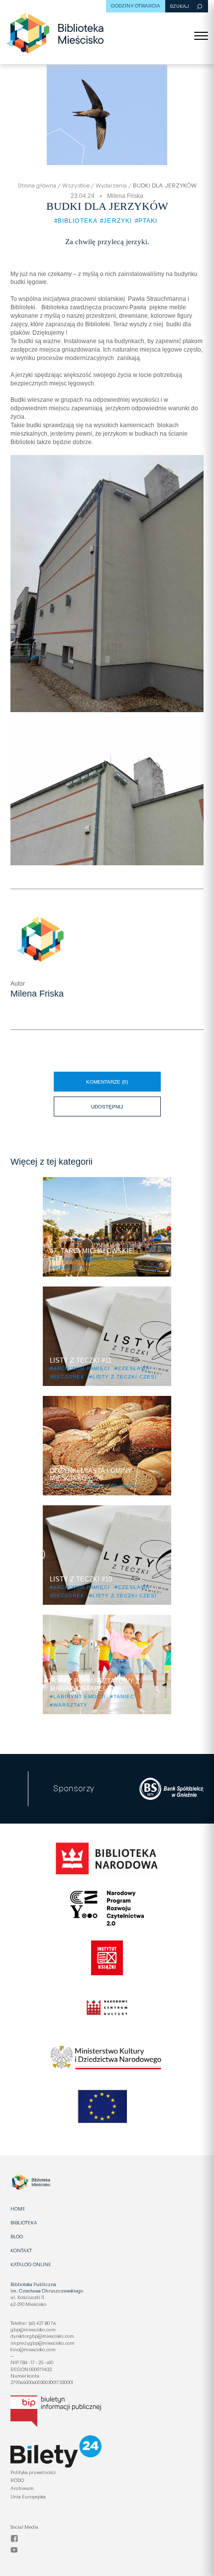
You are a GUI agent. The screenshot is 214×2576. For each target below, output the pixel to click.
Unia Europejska (28, 2496)
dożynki (66, 1486)
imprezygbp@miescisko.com (43, 2343)
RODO (17, 2480)
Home (18, 2208)
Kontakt (21, 2250)
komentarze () (107, 1082)
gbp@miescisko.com (33, 2329)
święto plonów (112, 1486)
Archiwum (22, 2488)
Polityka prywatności (33, 2472)
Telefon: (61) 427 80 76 (33, 2323)
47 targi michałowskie (90, 1259)
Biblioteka (24, 2222)
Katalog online (31, 2264)
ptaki (148, 221)
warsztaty (70, 1705)
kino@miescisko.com (33, 2349)
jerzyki (118, 221)
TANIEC (124, 1697)
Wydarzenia (111, 185)
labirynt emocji (79, 1697)
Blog (17, 2236)
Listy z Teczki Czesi (125, 1377)
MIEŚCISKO (70, 1267)
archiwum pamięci (82, 1368)
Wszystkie (76, 185)
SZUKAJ (180, 6)
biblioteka (78, 221)
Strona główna (37, 185)
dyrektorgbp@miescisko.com (42, 2336)
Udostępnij (124, 1103)
